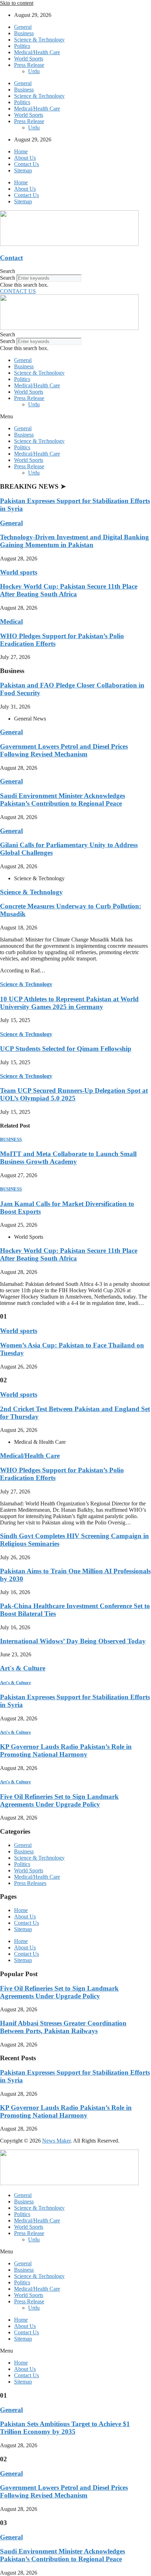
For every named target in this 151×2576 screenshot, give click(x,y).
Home (21, 151)
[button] (75, 271)
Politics (22, 46)
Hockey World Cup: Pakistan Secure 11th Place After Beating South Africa (69, 590)
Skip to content (17, 3)
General (23, 27)
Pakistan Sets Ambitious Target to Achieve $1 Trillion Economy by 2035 (65, 2428)
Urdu (34, 71)
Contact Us (27, 164)
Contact (11, 258)
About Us (25, 158)
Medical (11, 621)
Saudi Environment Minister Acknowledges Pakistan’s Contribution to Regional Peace (63, 800)
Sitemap (23, 170)
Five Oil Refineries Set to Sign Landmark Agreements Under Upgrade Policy (59, 1800)
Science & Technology (39, 40)
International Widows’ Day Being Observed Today (73, 1641)
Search (8, 278)
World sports (19, 572)
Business (24, 33)
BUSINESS (11, 1139)
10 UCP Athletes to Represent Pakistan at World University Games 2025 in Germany (69, 1003)
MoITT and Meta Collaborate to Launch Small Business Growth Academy (68, 1158)
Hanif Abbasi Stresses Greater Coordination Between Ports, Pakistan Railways (63, 2027)
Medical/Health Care (37, 52)
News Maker (56, 2141)
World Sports (29, 59)
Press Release (29, 65)
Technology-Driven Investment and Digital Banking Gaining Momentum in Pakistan (74, 541)
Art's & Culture (23, 1668)
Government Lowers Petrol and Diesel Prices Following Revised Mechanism (64, 750)
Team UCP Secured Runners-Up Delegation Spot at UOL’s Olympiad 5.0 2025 (74, 1094)
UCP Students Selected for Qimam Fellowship (66, 1049)
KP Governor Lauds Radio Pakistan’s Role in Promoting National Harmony (66, 1750)
